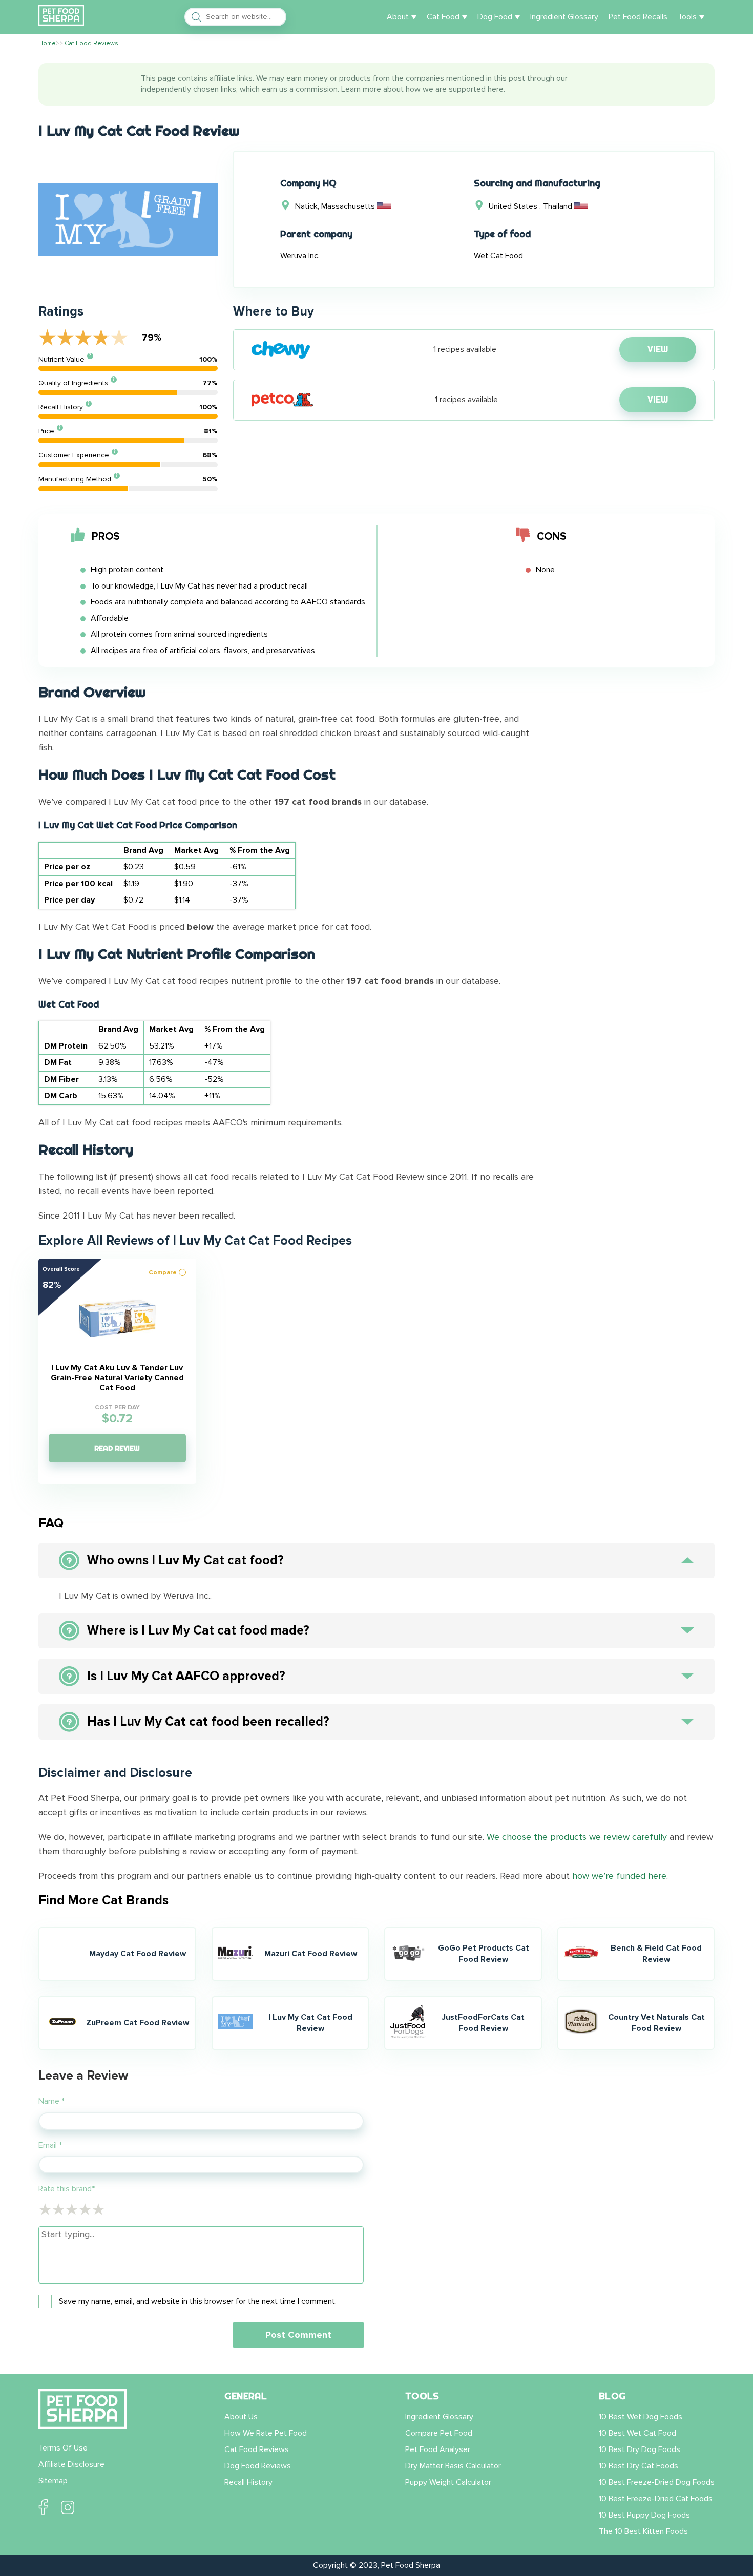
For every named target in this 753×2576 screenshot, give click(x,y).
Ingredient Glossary (564, 17)
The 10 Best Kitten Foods (643, 2531)
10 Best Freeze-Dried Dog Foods (657, 2482)
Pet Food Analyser (438, 2449)
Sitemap (53, 2481)
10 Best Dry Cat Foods (639, 2466)
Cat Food (443, 17)
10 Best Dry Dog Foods (640, 2449)
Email (50, 2145)
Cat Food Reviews (257, 2449)
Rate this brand (67, 2189)
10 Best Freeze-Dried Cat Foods (656, 2499)
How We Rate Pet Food (266, 2433)
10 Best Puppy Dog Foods (644, 2515)
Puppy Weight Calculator (448, 2482)
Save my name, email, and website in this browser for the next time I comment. (198, 2302)
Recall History (248, 2482)
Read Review (117, 1448)
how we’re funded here (619, 1876)
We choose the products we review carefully (577, 1837)
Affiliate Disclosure (71, 2464)
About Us (241, 2417)
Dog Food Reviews (258, 2466)
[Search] (194, 17)
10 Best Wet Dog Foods (641, 2417)
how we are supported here (455, 89)
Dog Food (495, 17)
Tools (687, 17)
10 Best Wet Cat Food (637, 2433)
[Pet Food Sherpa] (61, 17)
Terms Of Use (63, 2448)
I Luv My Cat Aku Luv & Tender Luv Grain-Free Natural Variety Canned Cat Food (117, 1378)
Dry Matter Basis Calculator (453, 2466)
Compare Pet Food (439, 2433)
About (398, 17)
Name (51, 2101)
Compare (163, 1273)
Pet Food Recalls (638, 17)
